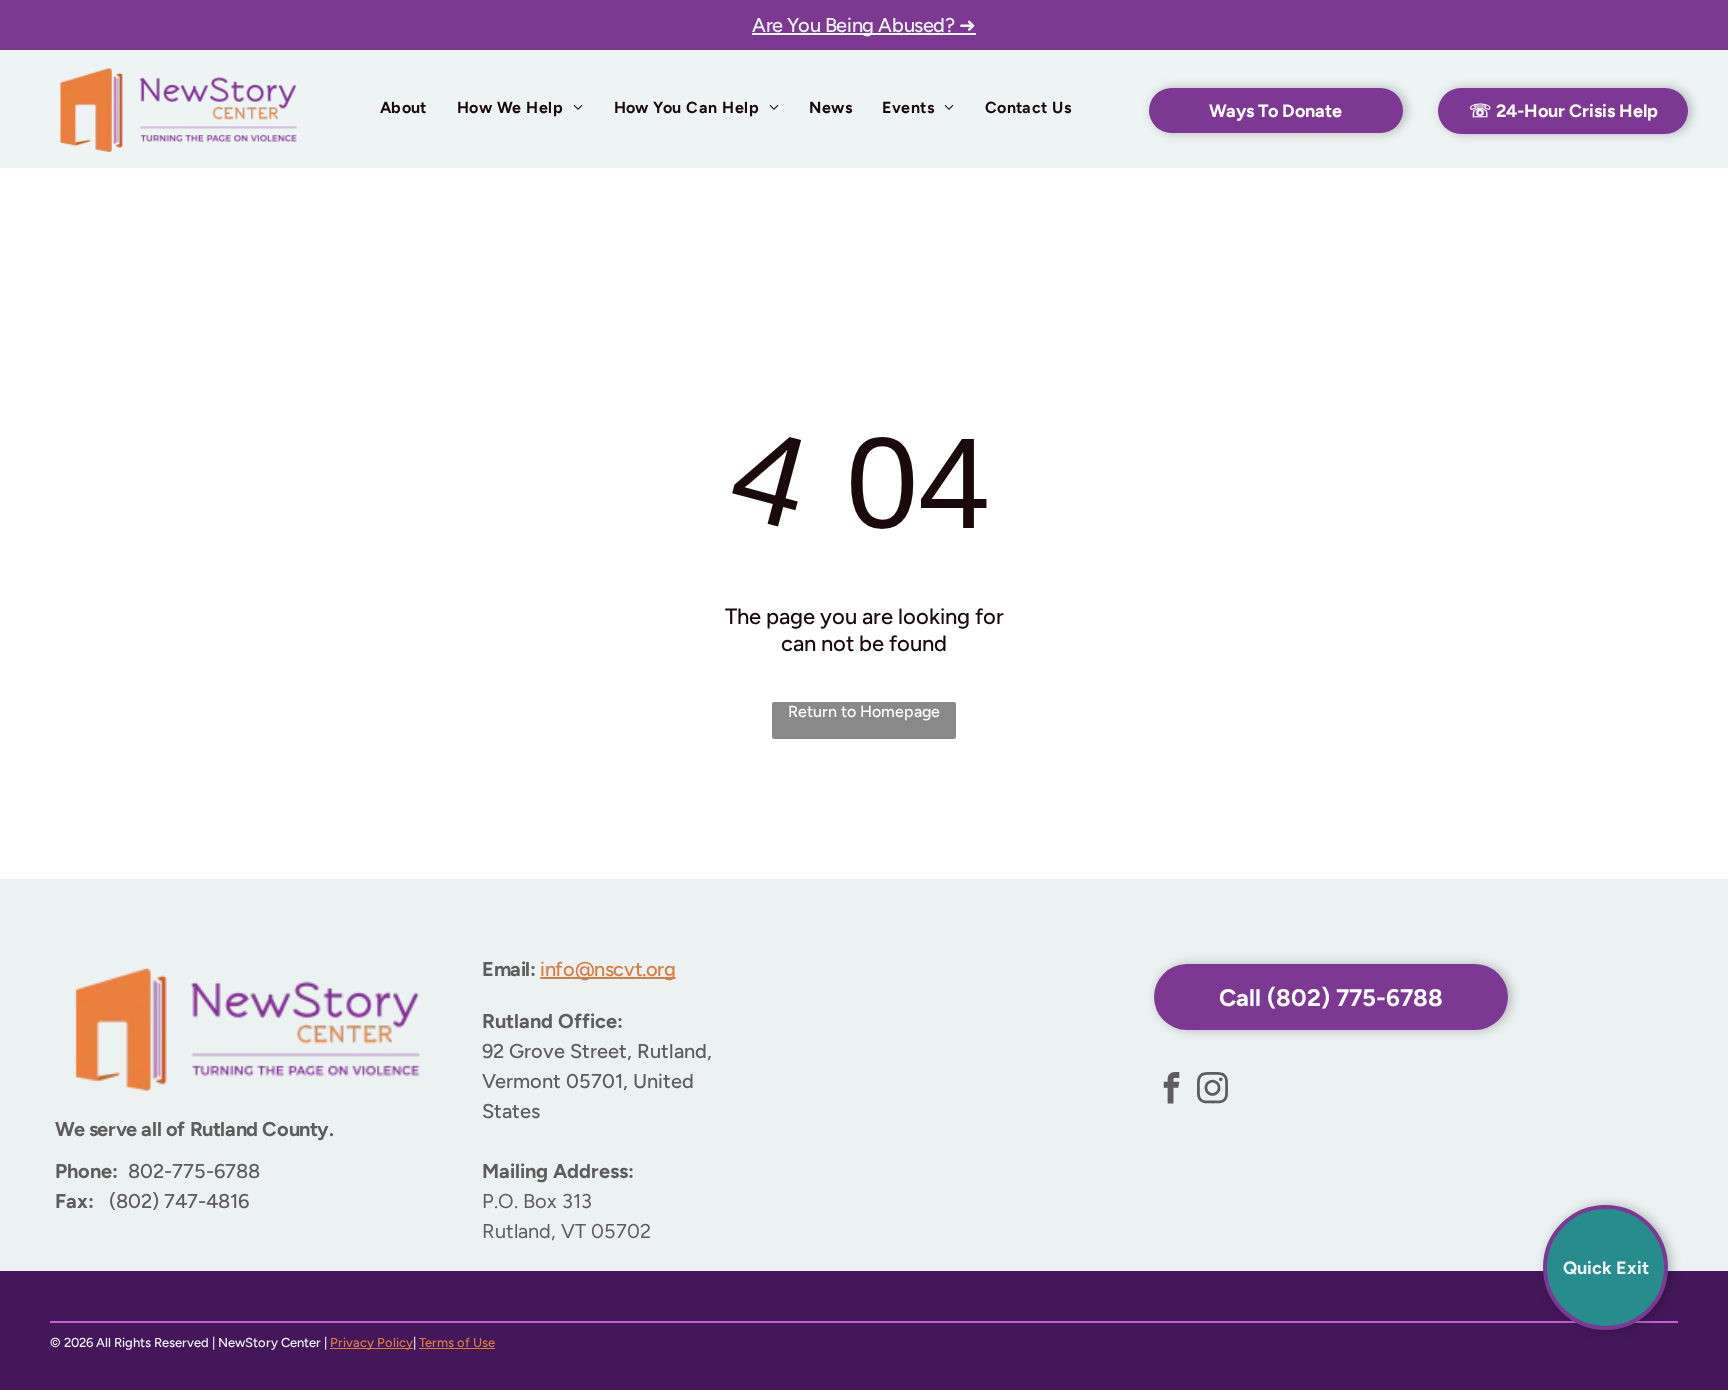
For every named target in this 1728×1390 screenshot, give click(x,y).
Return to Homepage (864, 711)
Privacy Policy (371, 1342)
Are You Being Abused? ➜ (864, 25)
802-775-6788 (194, 1171)
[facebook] (1172, 1090)
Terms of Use (457, 1342)
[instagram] (1213, 1090)
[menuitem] (403, 107)
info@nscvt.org (607, 969)
